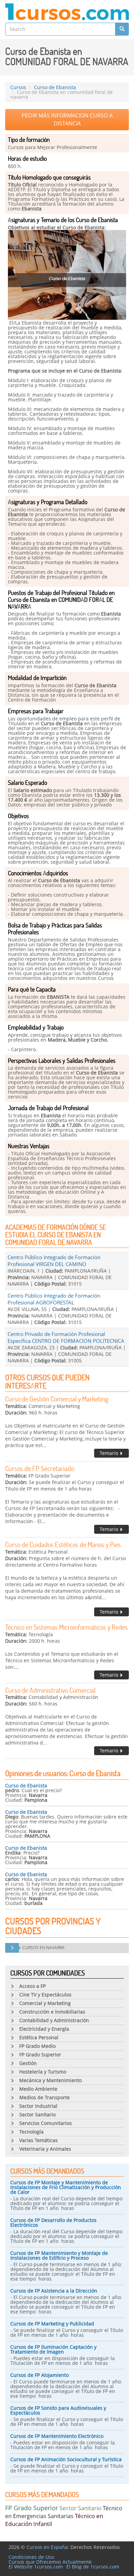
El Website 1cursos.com (36, 2567)
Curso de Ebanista (26, 1785)
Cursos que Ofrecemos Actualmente (50, 2562)
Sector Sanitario (80, 2508)
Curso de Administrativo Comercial (50, 1690)
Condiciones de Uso (31, 2557)
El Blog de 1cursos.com (93, 2567)
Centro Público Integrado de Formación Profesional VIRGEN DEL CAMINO (54, 1261)
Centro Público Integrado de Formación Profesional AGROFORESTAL (54, 1299)
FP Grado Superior (32, 2508)
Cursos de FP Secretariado (40, 1468)
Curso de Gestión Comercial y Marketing (57, 1399)
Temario (110, 1453)
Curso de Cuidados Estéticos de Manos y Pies (63, 1544)
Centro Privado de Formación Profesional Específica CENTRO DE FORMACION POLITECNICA (66, 1337)
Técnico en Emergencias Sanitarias (64, 2512)
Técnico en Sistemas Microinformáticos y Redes (66, 1627)
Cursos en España (47, 2547)
